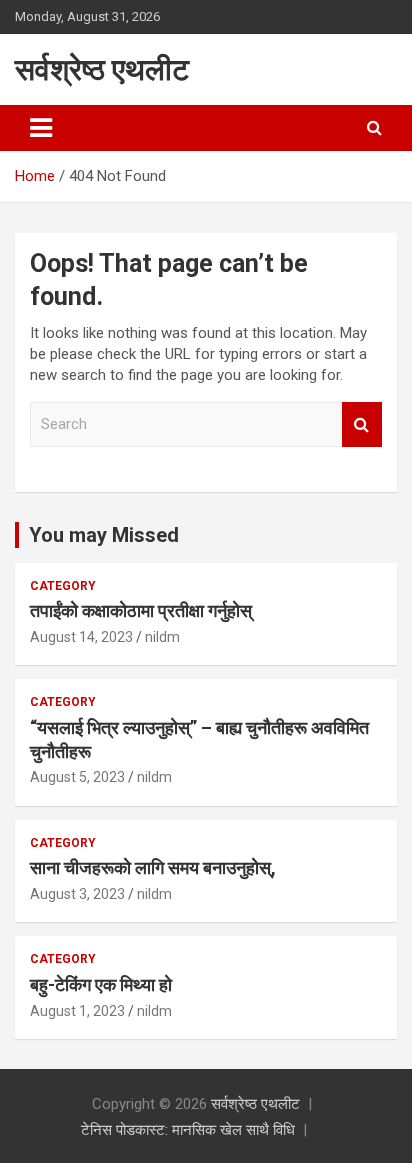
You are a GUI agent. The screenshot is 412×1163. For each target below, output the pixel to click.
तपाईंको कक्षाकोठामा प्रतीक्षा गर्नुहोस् (141, 610)
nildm (162, 637)
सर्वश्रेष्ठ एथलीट (102, 69)
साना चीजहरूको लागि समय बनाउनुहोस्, (153, 867)
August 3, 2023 (77, 894)
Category (63, 586)
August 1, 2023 (77, 1011)
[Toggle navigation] (41, 128)
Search (362, 424)
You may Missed (104, 535)
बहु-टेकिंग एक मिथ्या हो (101, 984)
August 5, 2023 (77, 777)
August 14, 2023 (81, 637)
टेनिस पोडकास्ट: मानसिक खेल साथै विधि (188, 1130)
